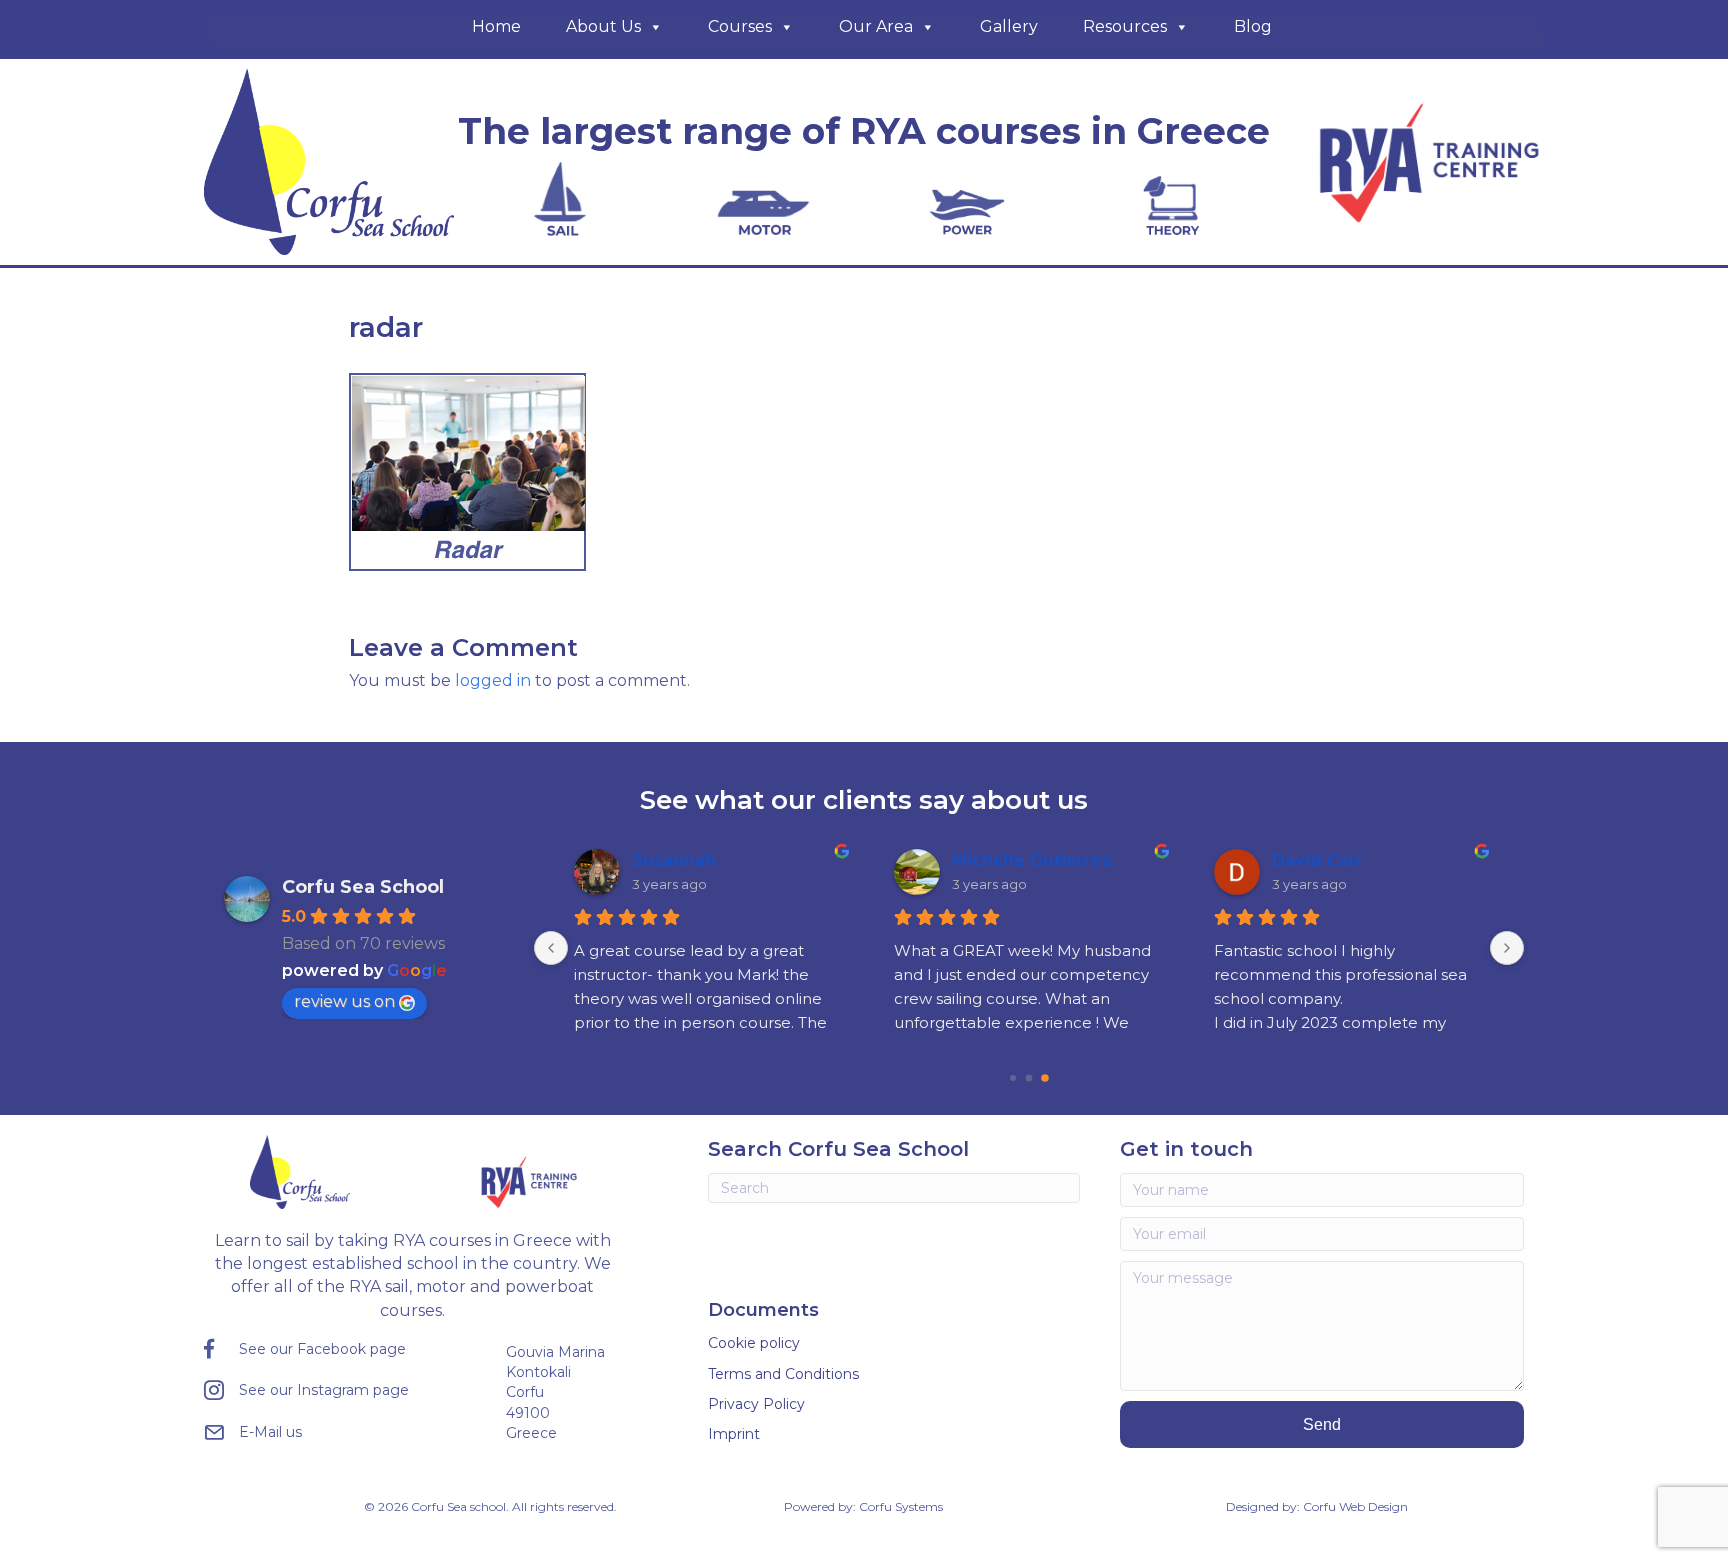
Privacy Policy (756, 1404)
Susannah (674, 860)
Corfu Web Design (1355, 1506)
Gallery (1009, 26)
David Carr (1317, 860)
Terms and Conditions (783, 1374)
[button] (1322, 1424)
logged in (493, 680)
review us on (344, 1001)
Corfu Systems (901, 1506)
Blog (1253, 26)
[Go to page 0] (1013, 1078)
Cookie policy (754, 1343)
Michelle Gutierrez (1032, 860)
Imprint (734, 1434)
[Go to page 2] (1045, 1078)
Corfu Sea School (363, 887)
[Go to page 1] (1029, 1077)
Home (496, 26)
